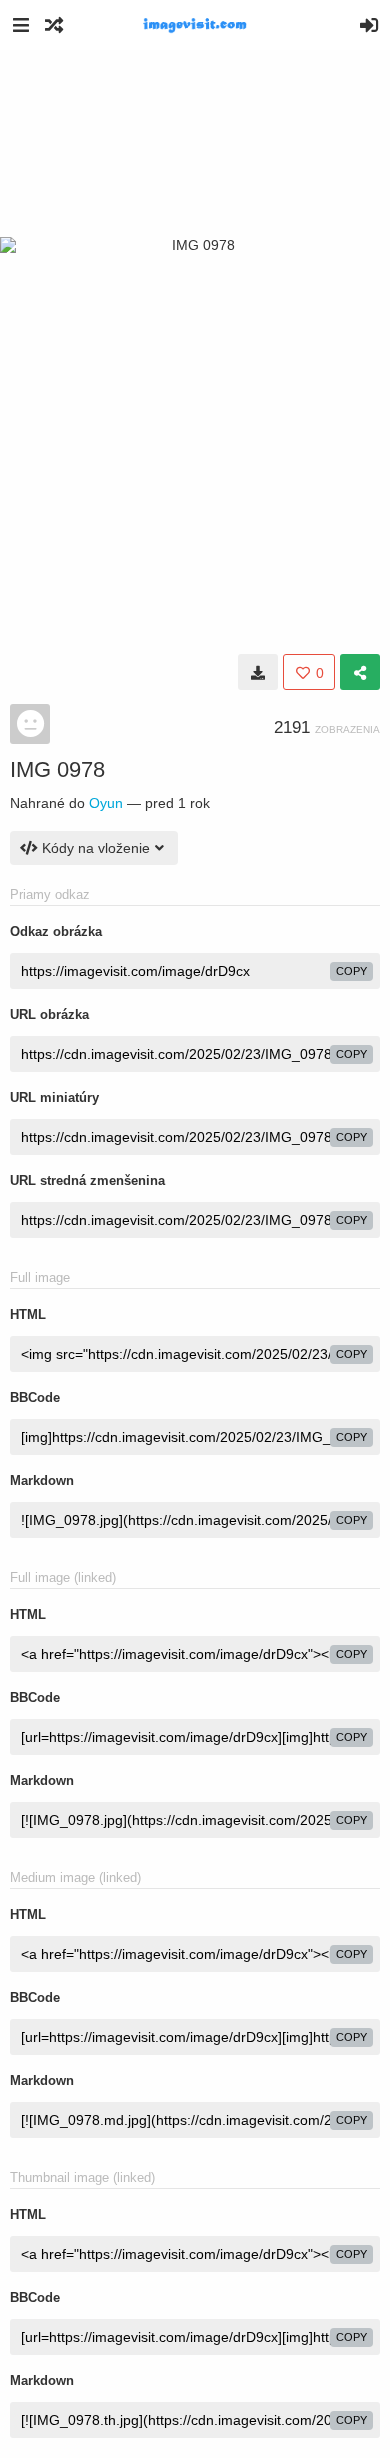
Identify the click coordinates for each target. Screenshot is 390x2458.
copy (351, 971)
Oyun (106, 803)
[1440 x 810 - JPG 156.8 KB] (258, 672)
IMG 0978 (57, 769)
